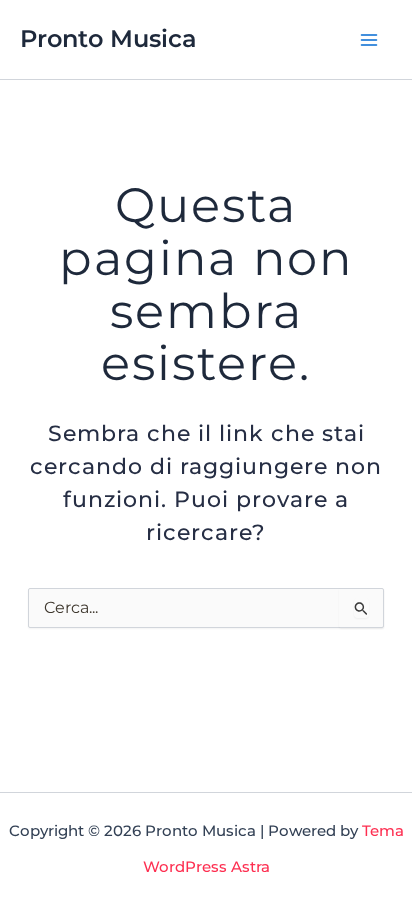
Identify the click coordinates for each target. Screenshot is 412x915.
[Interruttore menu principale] (368, 39)
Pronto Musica (108, 38)
